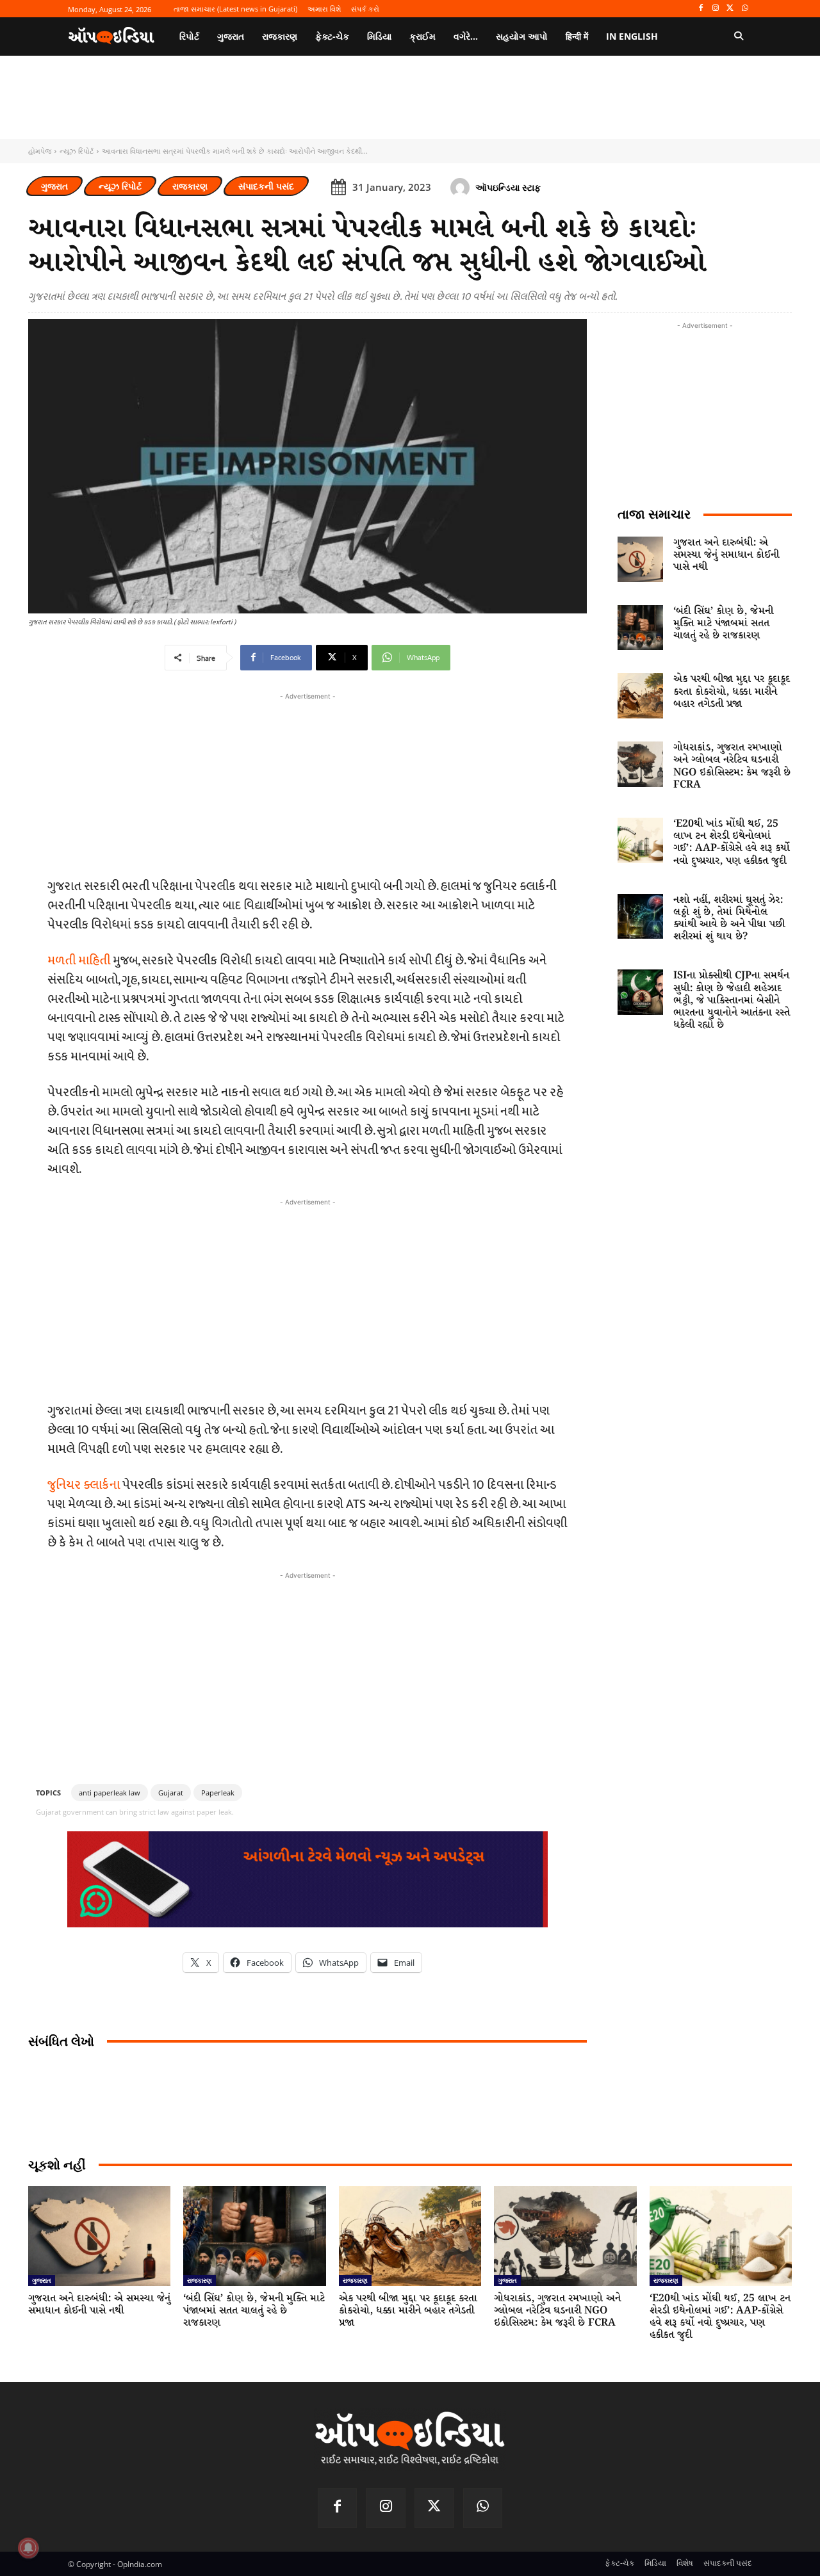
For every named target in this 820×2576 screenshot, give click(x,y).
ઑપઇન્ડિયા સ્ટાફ (508, 187)
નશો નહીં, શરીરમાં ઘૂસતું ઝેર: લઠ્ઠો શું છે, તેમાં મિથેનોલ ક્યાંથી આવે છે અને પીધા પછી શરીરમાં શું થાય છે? (729, 919)
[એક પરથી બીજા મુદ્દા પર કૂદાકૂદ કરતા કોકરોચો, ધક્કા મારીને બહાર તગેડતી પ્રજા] (640, 696)
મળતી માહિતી (79, 960)
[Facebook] (701, 9)
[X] (730, 9)
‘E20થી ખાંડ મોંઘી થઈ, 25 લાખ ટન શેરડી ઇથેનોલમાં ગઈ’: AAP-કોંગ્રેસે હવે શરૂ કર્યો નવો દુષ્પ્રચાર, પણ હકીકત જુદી (732, 842)
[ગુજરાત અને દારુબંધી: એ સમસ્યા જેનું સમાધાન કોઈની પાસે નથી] (640, 559)
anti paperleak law (110, 1793)
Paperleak (218, 1793)
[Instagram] (716, 9)
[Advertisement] (307, 1299)
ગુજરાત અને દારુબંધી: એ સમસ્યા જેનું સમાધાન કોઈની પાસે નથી (726, 555)
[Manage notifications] (28, 2548)
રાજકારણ (190, 186)
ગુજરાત (54, 186)
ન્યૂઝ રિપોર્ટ (77, 151)
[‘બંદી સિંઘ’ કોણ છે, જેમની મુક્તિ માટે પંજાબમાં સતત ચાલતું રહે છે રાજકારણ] (640, 628)
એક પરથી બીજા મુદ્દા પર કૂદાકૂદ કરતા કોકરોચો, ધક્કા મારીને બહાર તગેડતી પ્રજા (732, 691)
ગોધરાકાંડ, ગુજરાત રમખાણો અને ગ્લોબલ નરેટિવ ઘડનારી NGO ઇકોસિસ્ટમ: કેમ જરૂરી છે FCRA (732, 766)
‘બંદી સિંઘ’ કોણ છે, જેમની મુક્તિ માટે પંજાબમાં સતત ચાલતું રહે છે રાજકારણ (723, 623)
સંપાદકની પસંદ (266, 186)
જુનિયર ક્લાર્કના (84, 1485)
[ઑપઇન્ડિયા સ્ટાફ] (462, 188)
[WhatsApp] (745, 9)
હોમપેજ (40, 151)
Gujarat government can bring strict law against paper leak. (135, 1812)
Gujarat (171, 1793)
